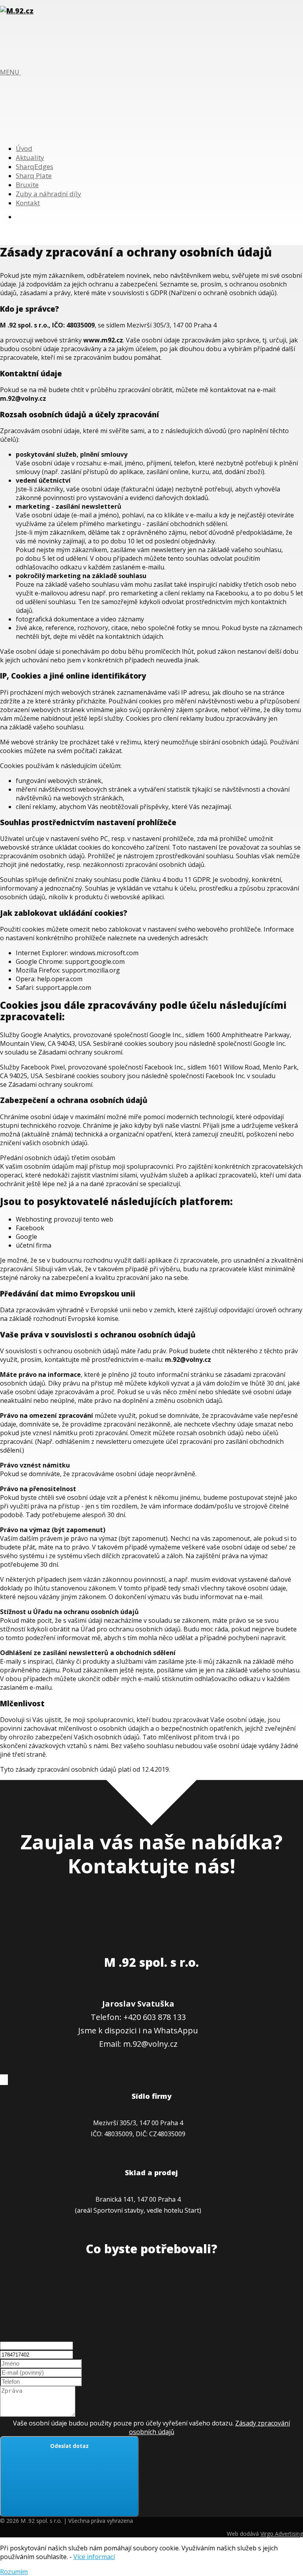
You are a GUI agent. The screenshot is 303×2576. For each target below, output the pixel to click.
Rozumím (14, 2572)
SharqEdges (35, 166)
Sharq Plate (34, 176)
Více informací (94, 2557)
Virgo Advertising (282, 2534)
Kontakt (28, 203)
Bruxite (27, 185)
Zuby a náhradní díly (49, 194)
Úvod (24, 148)
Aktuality (30, 157)
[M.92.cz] (17, 11)
